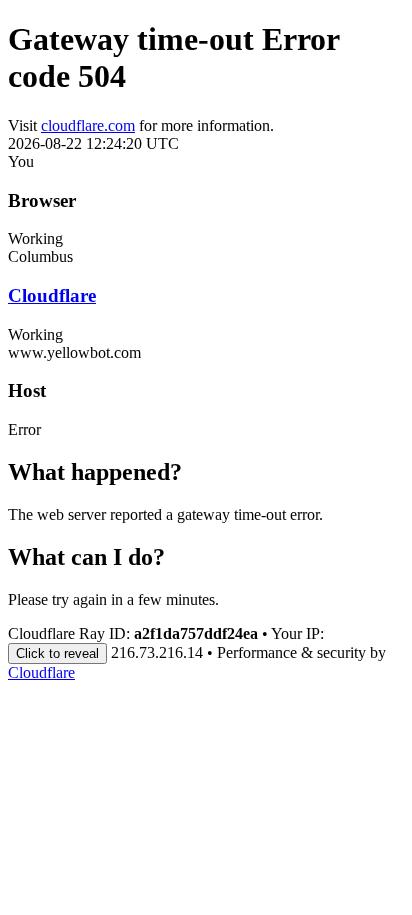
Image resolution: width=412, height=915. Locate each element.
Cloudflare (52, 295)
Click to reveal (57, 653)
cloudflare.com (88, 125)
